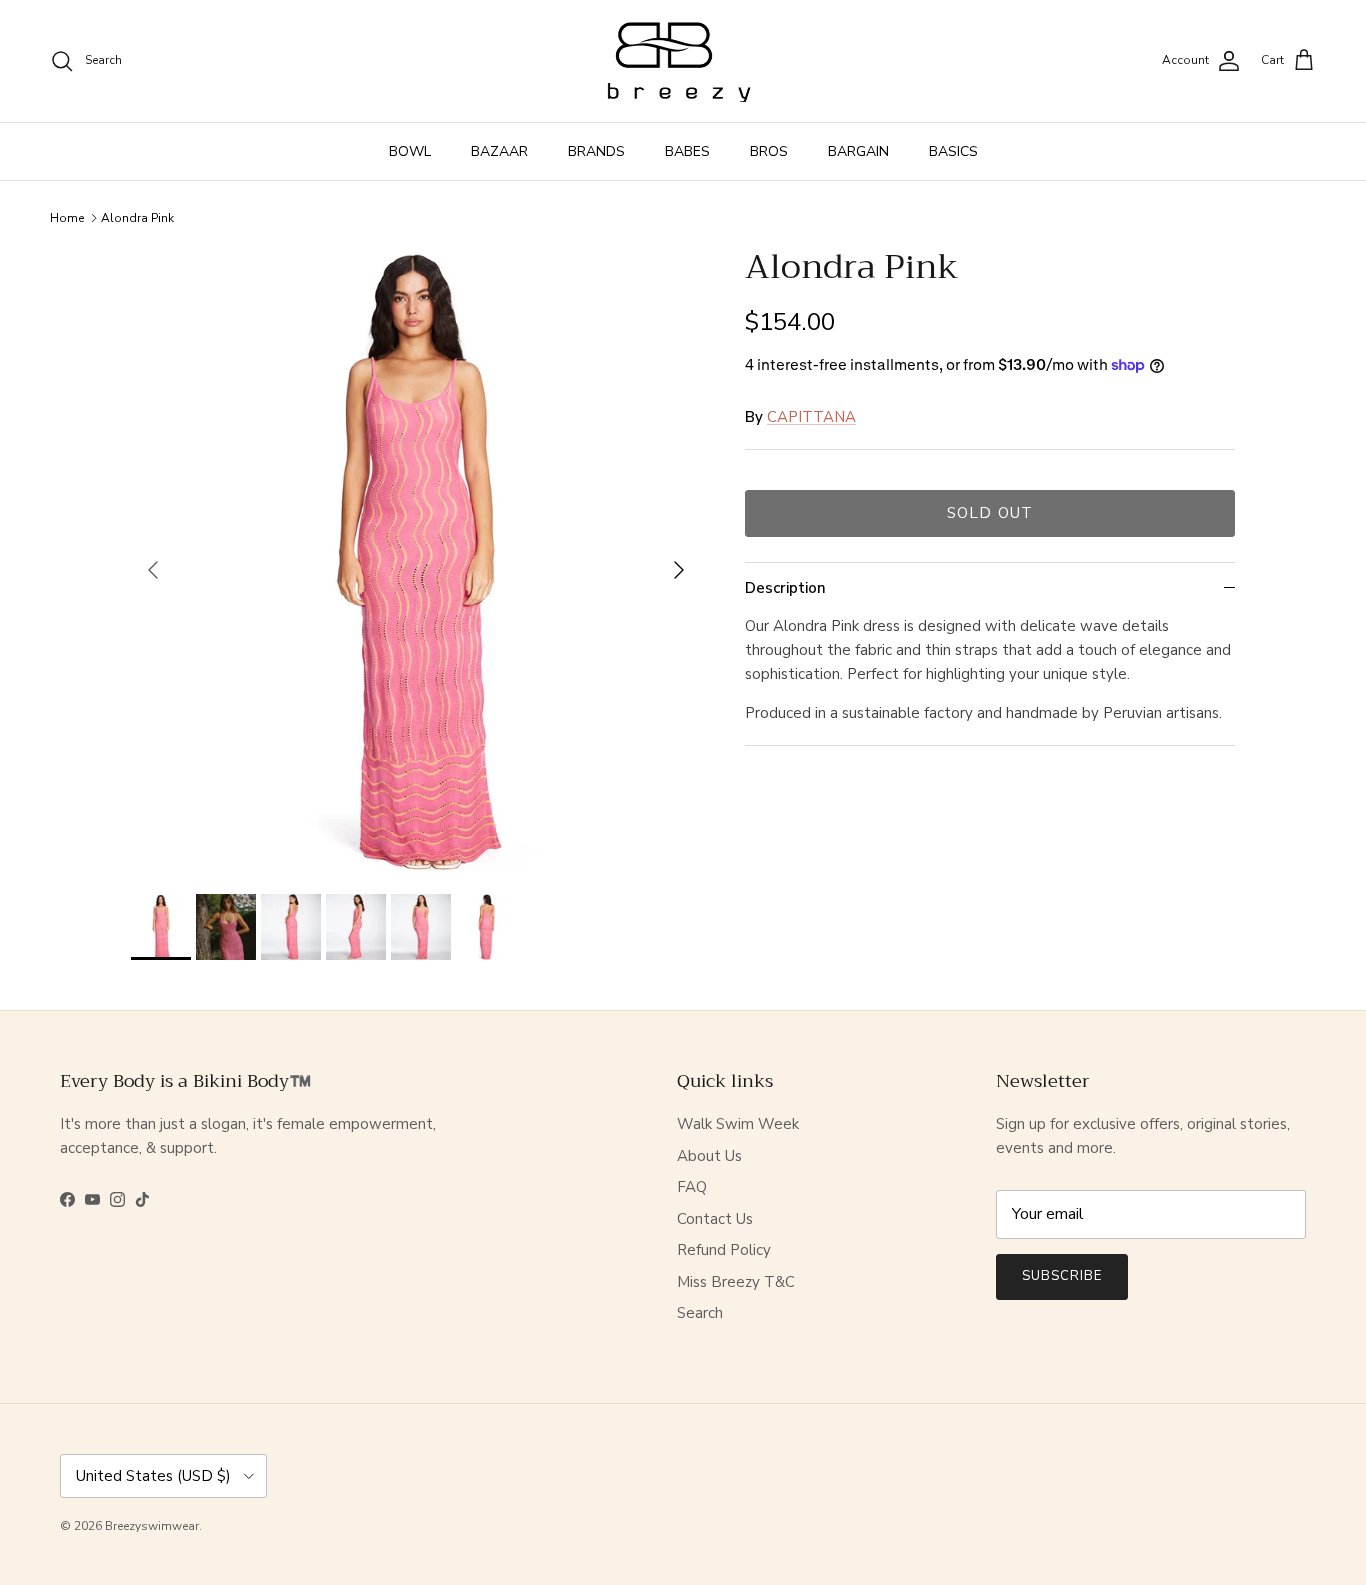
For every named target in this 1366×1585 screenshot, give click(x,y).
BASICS (953, 151)
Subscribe (1062, 1276)
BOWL (410, 151)
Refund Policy (724, 1250)
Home (67, 218)
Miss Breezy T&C (736, 1282)
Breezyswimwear (152, 1526)
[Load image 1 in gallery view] (416, 560)
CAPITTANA (811, 417)
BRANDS (596, 151)
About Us (709, 1156)
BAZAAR (499, 151)
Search (700, 1313)
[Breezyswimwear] (683, 61)
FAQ (692, 1187)
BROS (769, 151)
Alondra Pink (137, 218)
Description (785, 588)
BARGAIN (858, 151)
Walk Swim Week (738, 1124)
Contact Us (715, 1219)
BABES (687, 151)
